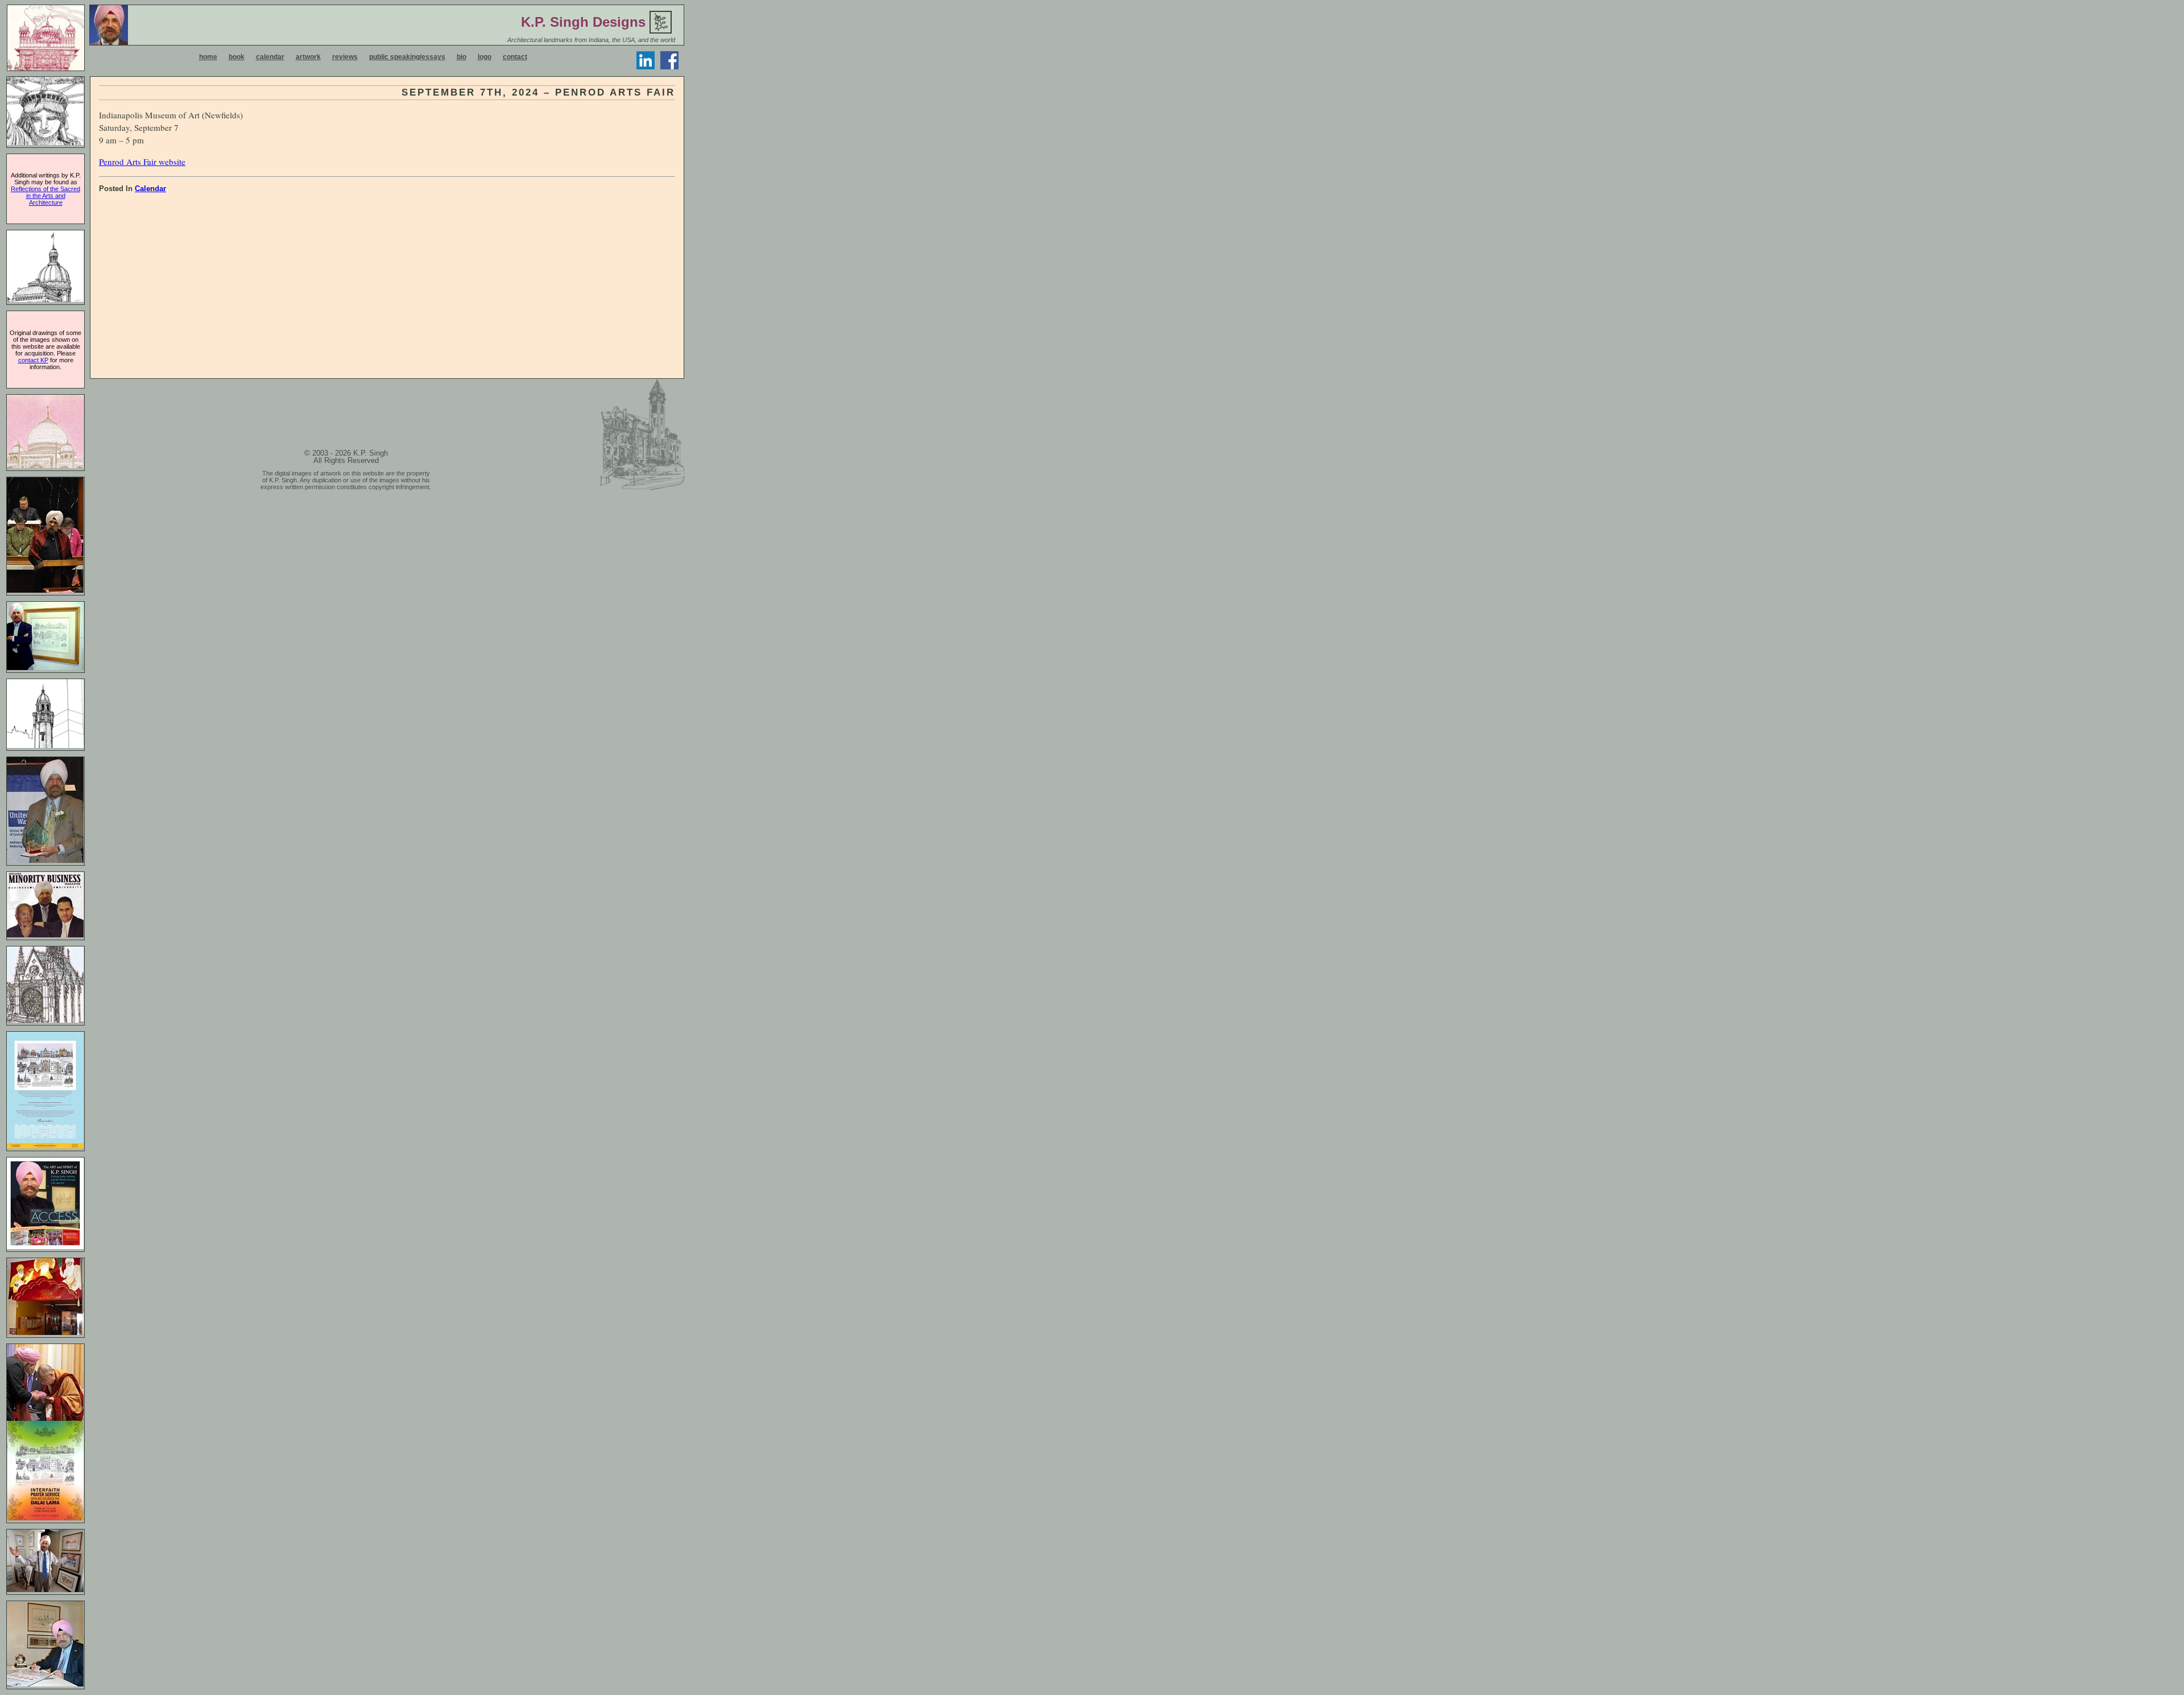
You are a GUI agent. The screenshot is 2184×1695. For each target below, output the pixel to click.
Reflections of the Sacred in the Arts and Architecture (45, 196)
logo (485, 57)
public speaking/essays (407, 57)
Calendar (150, 189)
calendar (270, 57)
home (208, 57)
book (237, 57)
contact (515, 57)
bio (462, 57)
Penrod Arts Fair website (142, 162)
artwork (308, 57)
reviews (345, 57)
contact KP (33, 360)
